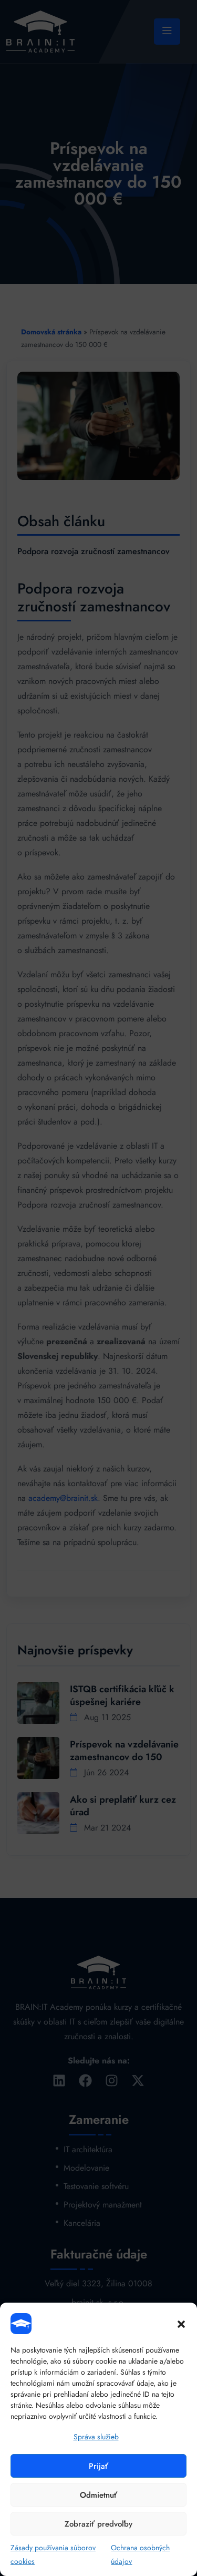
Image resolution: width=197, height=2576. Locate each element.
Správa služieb (96, 2437)
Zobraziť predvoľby (98, 2524)
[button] (181, 2324)
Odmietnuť (98, 2495)
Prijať (98, 2466)
